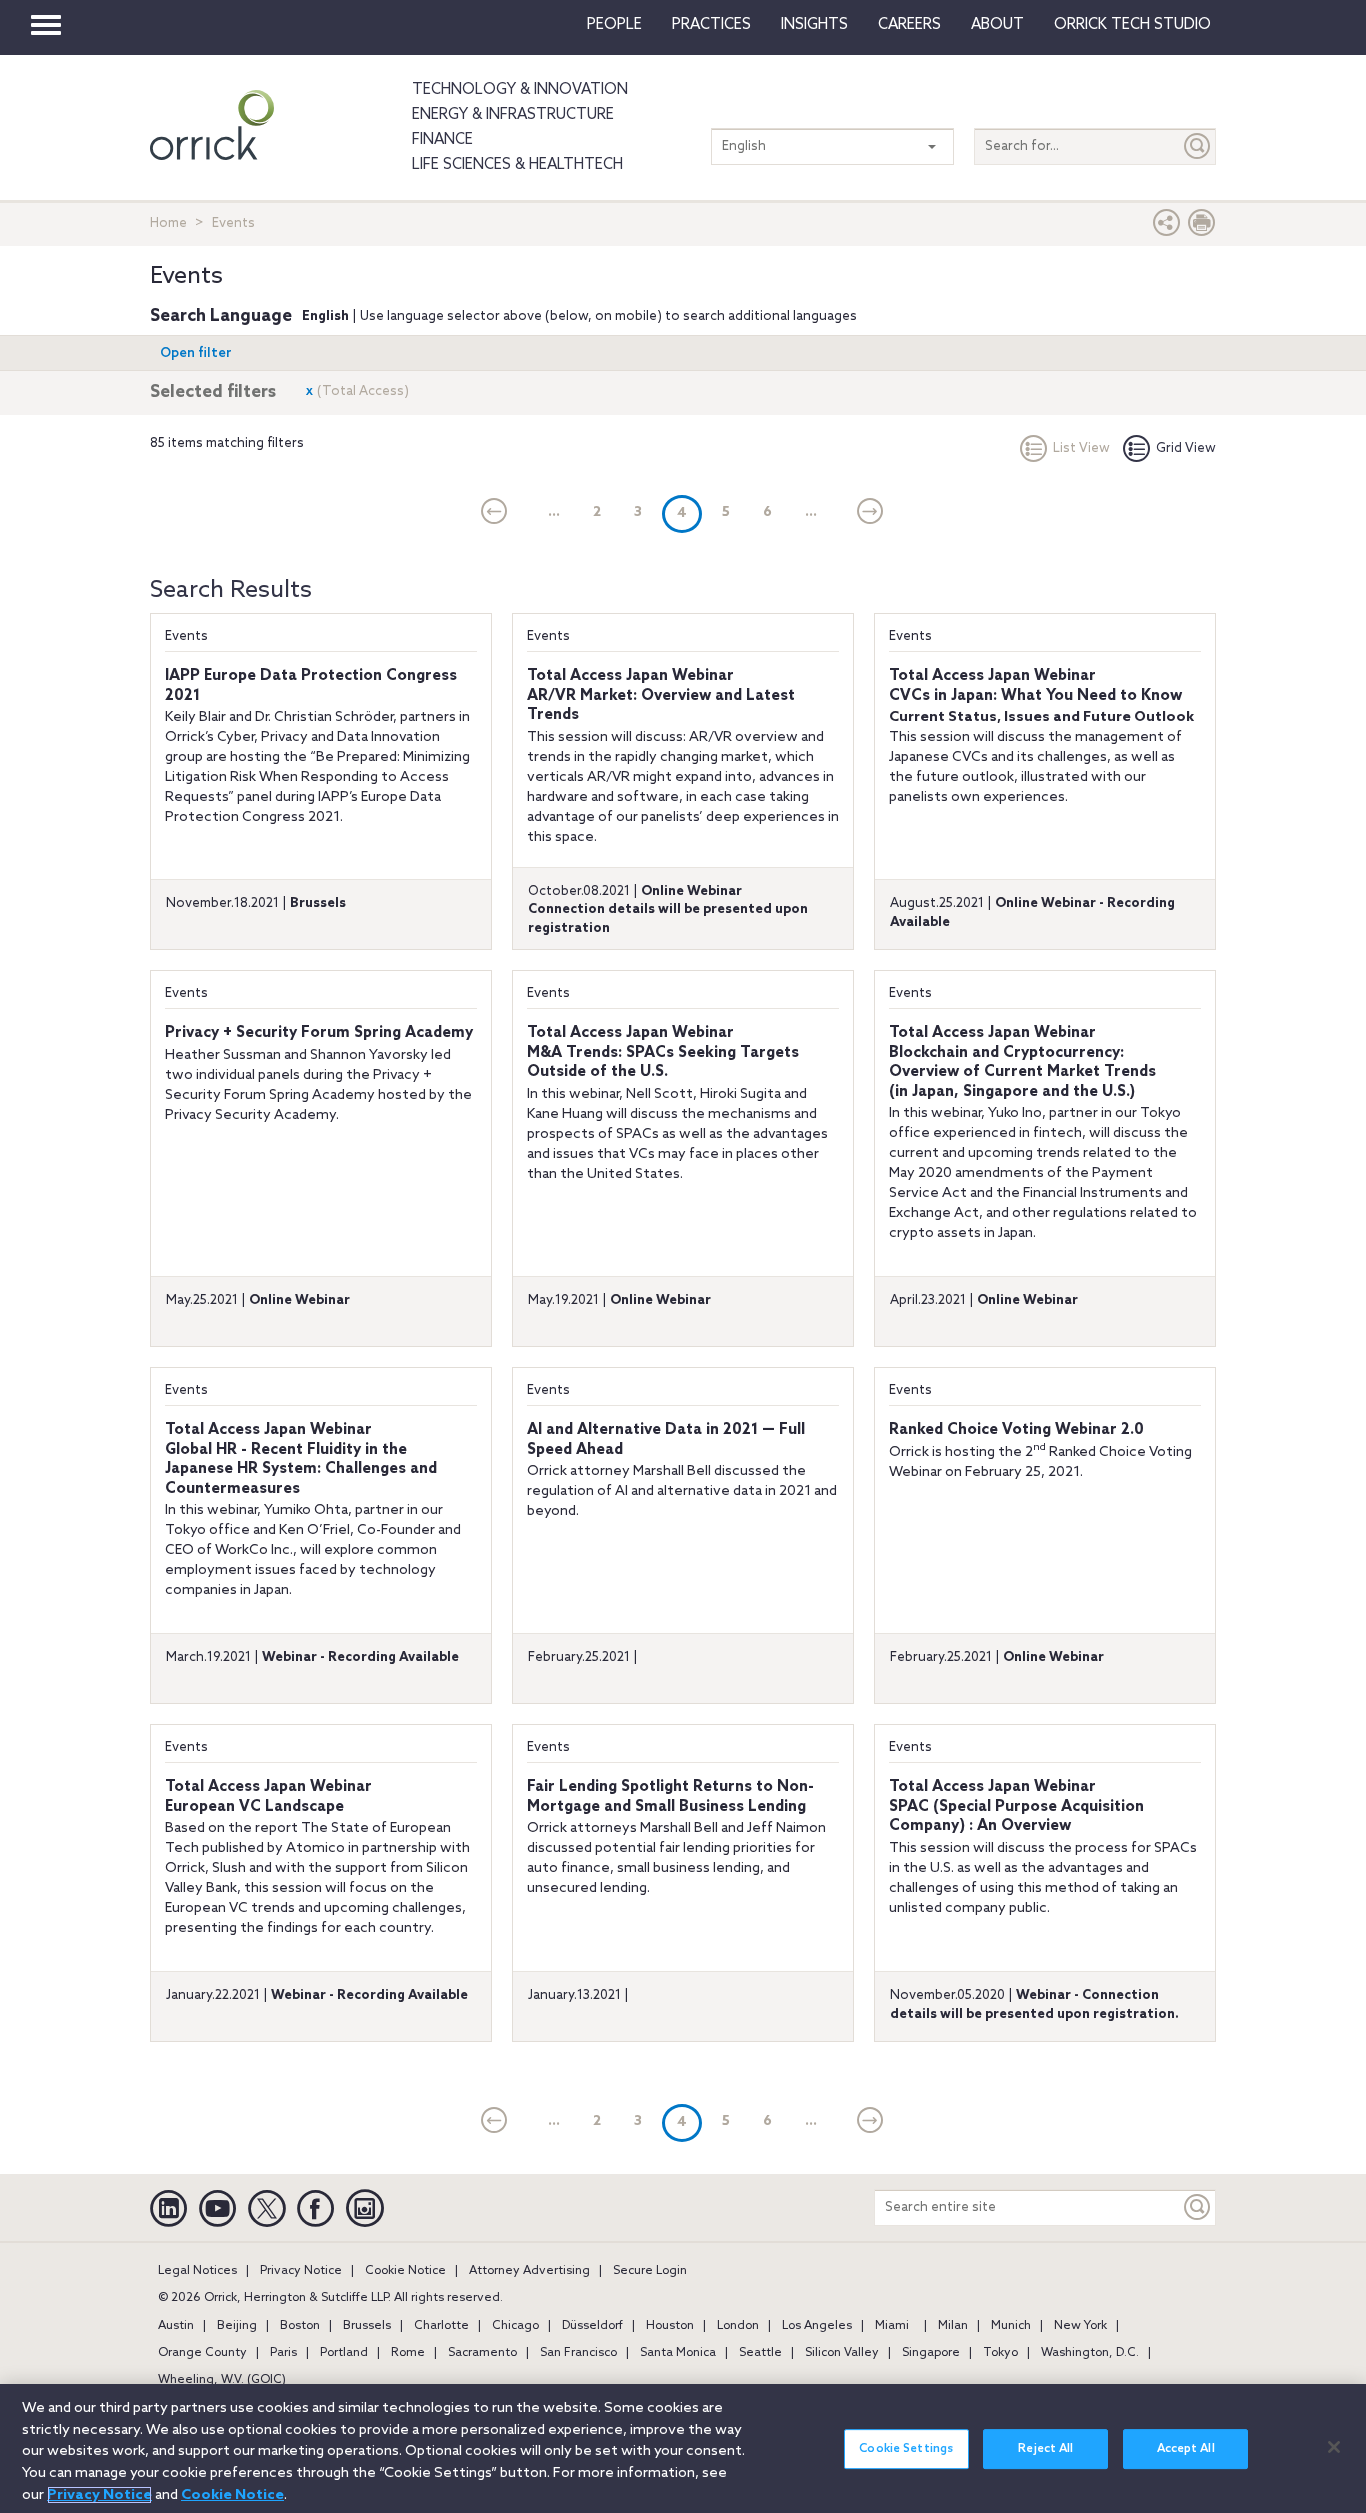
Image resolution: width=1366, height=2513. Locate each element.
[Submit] (1198, 146)
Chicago (515, 2326)
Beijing (237, 2326)
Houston (670, 2326)
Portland (344, 2353)
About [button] (997, 25)
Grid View (1186, 448)
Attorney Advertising (529, 2271)
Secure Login (650, 2271)
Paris (283, 2353)
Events (186, 636)
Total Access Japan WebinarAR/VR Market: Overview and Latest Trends (661, 695)
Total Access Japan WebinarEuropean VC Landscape (268, 1797)
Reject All (1045, 2449)
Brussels (367, 2326)
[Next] (870, 513)
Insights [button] (814, 25)
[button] (1167, 227)
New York (1080, 2326)
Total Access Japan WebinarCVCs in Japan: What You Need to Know (1035, 686)
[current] (494, 513)
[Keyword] (1198, 2207)
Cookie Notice (405, 2271)
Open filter (196, 353)
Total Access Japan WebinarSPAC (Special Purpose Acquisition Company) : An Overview (1016, 1806)
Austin (176, 2326)
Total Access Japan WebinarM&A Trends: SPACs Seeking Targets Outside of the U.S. (663, 1052)
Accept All (1186, 2449)
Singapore (931, 2353)
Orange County (202, 2353)
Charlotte (441, 2326)
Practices (711, 25)
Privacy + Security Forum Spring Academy (319, 1033)
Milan (953, 2326)
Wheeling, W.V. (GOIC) (222, 2380)
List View (1081, 448)
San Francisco (578, 2353)
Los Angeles (817, 2326)
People (614, 25)
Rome (408, 2353)
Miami (892, 2326)
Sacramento (482, 2353)
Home (168, 223)
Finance (442, 140)
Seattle (760, 2353)
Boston (300, 2326)
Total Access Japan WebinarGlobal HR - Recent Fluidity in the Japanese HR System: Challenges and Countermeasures (301, 1459)
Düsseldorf (592, 2326)
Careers (909, 25)
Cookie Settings (906, 2449)
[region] (683, 2448)
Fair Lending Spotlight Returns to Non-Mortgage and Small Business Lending (670, 1797)
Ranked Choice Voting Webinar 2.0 (1016, 1430)
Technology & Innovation (520, 90)
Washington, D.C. (1090, 2353)
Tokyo (1000, 2353)
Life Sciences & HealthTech (517, 165)
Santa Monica (678, 2353)
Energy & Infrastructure (513, 115)
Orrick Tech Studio (1132, 25)
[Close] (1334, 2447)
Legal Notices (197, 2271)
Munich (1011, 2326)
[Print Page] (1202, 227)
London (738, 2326)
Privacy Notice (301, 2271)
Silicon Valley (842, 2353)
